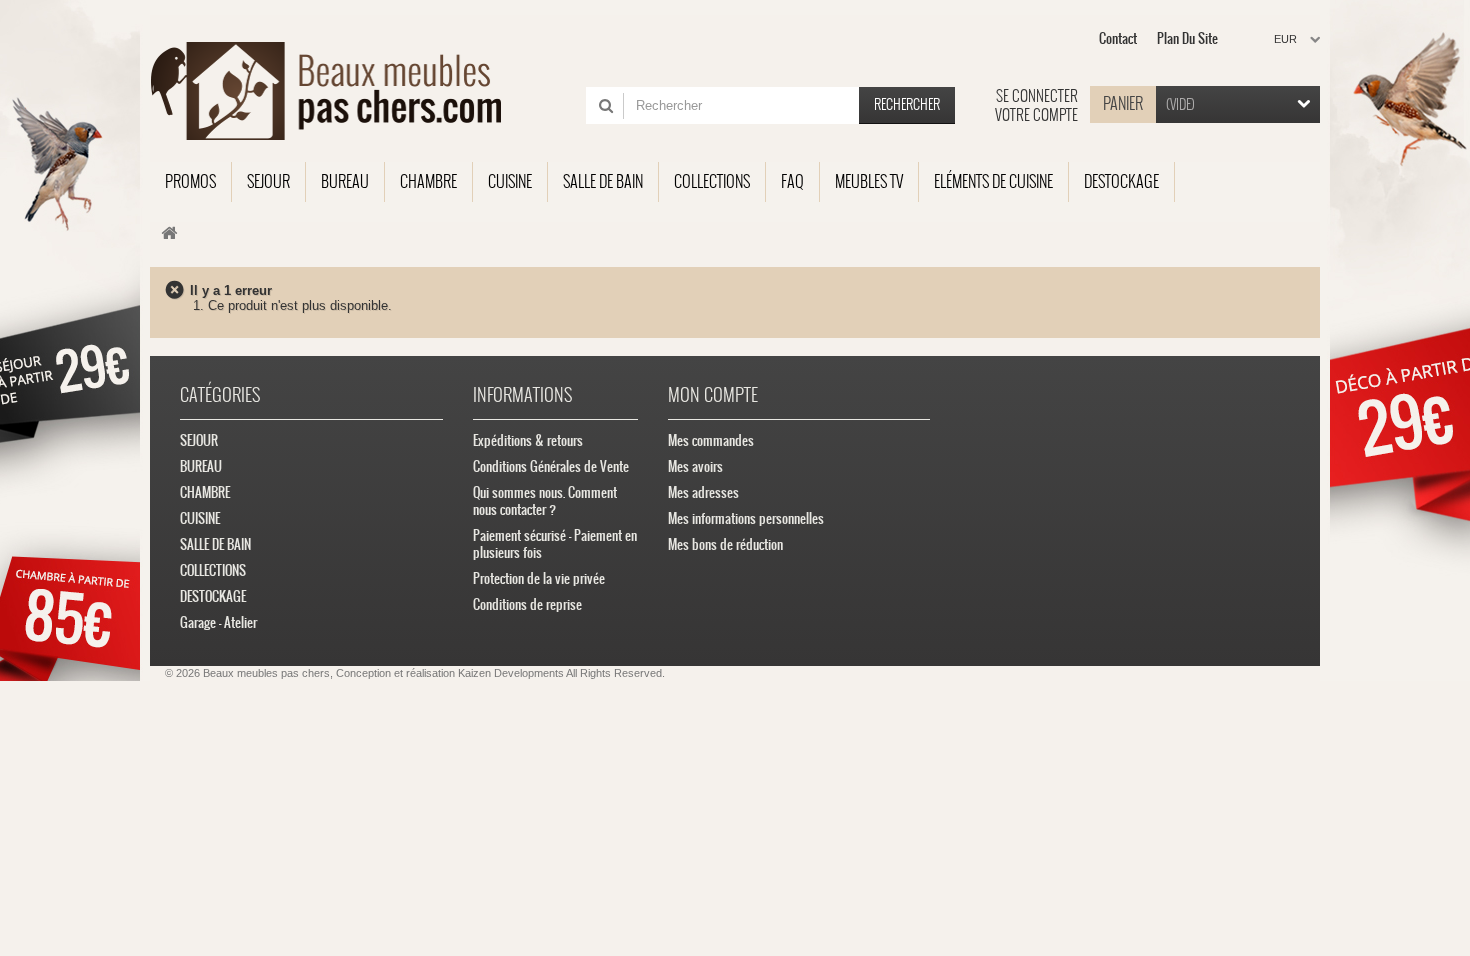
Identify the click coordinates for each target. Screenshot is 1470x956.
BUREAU (201, 466)
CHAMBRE (205, 492)
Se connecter (1037, 96)
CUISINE (200, 518)
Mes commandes (711, 440)
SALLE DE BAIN (215, 544)
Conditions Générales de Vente (551, 466)
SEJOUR (199, 440)
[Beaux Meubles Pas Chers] (337, 91)
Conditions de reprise (527, 604)
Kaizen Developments (511, 673)
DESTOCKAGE (213, 596)
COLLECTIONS (213, 570)
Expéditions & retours (528, 440)
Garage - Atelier (218, 622)
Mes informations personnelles (746, 518)
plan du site (1187, 38)
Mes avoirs (695, 466)
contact (1118, 38)
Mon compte (713, 394)
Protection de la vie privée (539, 578)
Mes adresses (703, 492)
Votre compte (1036, 115)
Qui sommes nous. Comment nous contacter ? (545, 501)
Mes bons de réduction (725, 544)
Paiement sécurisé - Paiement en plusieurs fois (555, 544)
